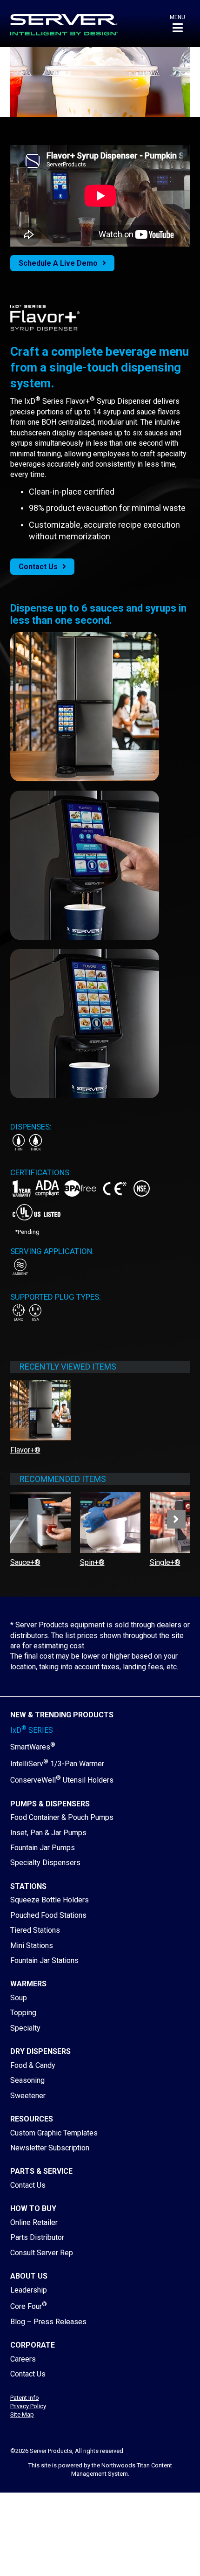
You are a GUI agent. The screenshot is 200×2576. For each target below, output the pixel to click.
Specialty (25, 2028)
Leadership (29, 2290)
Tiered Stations (35, 1930)
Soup (19, 1998)
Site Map (22, 2414)
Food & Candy (33, 2065)
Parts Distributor (37, 2237)
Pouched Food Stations (48, 1915)
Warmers (28, 1984)
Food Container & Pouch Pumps (62, 1817)
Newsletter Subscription (50, 2148)
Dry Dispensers (40, 2051)
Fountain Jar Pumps (43, 1848)
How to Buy (33, 2208)
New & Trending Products (62, 1715)
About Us (29, 2276)
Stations (28, 1886)
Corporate (33, 2345)
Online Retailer (34, 2222)
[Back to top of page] (153, 2554)
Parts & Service (41, 2171)
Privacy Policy (28, 2406)
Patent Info (25, 2398)
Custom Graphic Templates (54, 2133)
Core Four (29, 2306)
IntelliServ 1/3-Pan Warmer (57, 1764)
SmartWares (33, 1747)
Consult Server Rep (42, 2253)
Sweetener (28, 2096)
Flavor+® (25, 1450)
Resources (32, 2119)
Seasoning (27, 2080)
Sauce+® (25, 1562)
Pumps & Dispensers (50, 1804)
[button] (177, 24)
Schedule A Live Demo (58, 263)
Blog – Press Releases (48, 2322)
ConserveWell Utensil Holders (62, 1780)
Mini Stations (32, 1946)
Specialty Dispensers (45, 1863)
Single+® (165, 1562)
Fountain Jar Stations (44, 1960)
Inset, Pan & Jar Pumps (48, 1833)
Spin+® (92, 1562)
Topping (23, 2013)
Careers (23, 2359)
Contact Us (38, 567)
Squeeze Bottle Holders (50, 1900)
